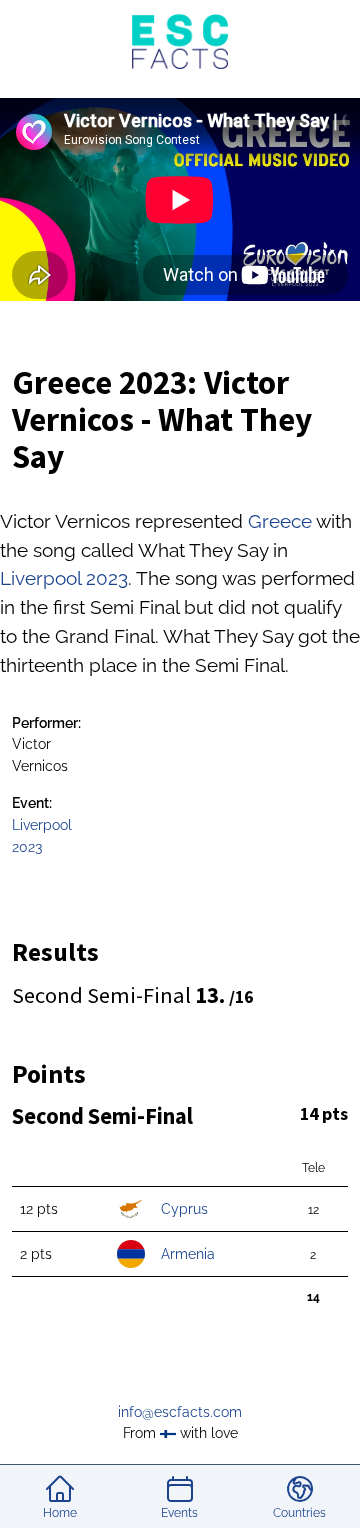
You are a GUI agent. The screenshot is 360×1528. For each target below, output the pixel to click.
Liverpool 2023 (64, 578)
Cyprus (184, 1208)
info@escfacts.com (180, 1411)
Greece (280, 521)
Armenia (188, 1253)
